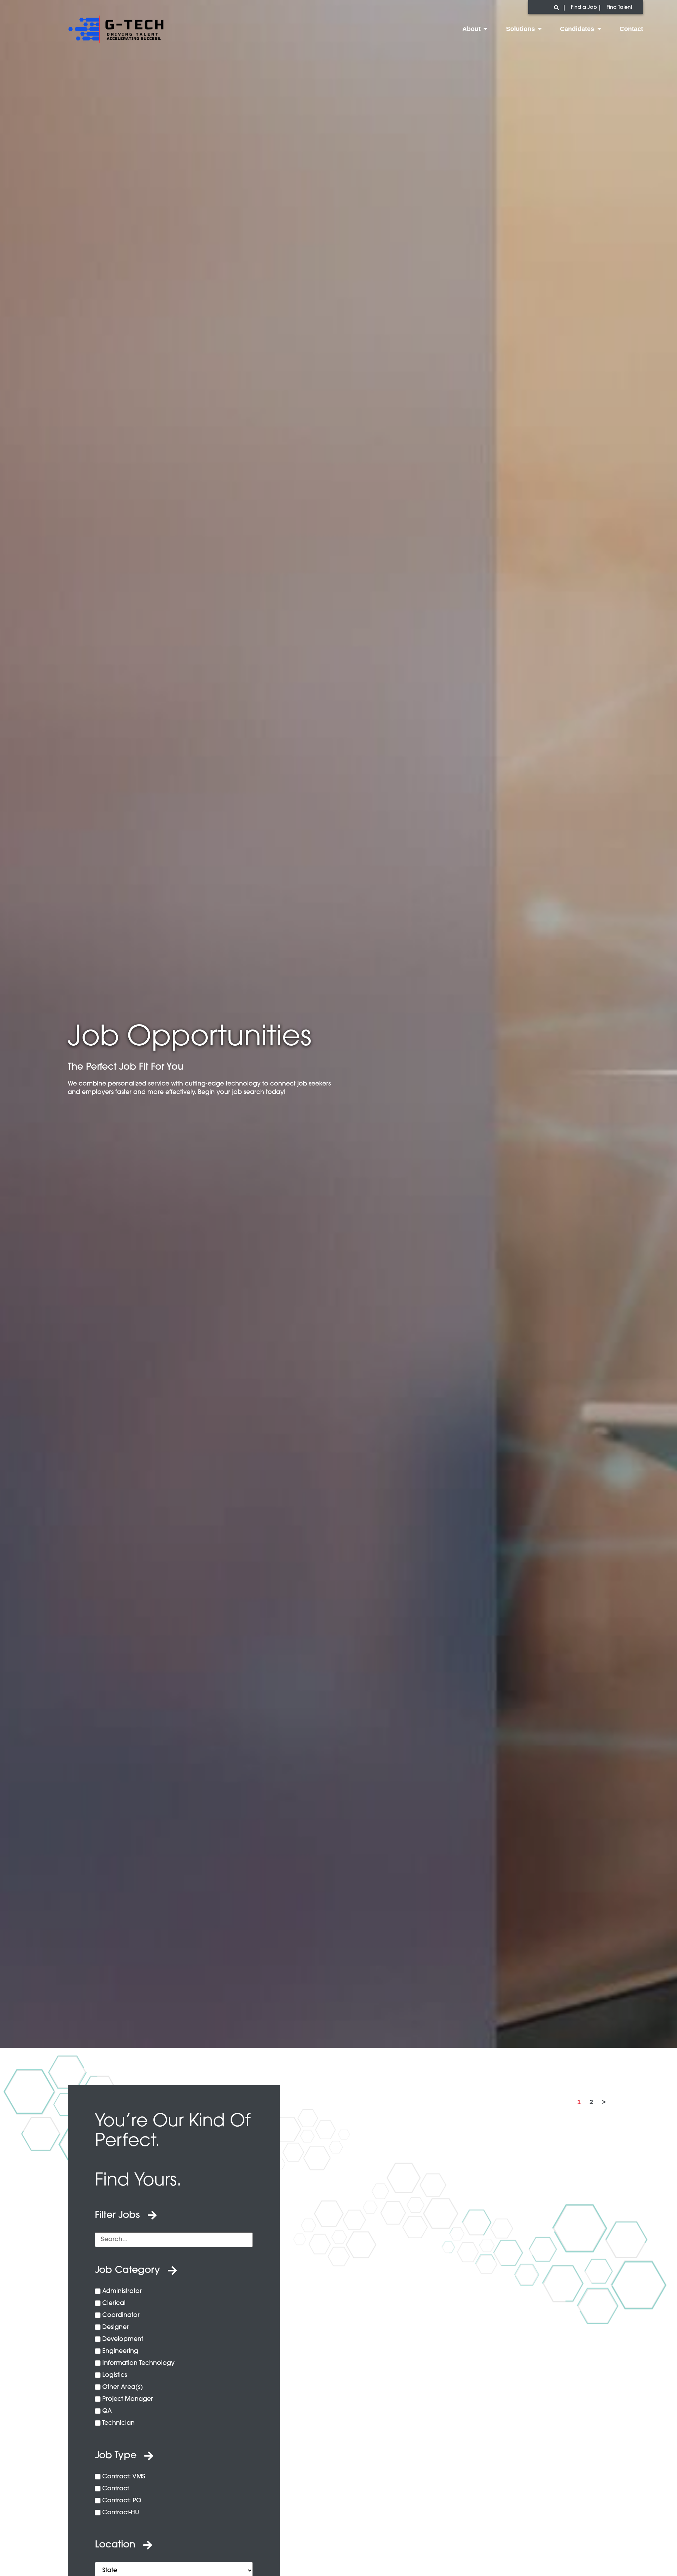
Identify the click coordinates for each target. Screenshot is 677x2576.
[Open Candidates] (599, 29)
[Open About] (486, 29)
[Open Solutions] (540, 29)
